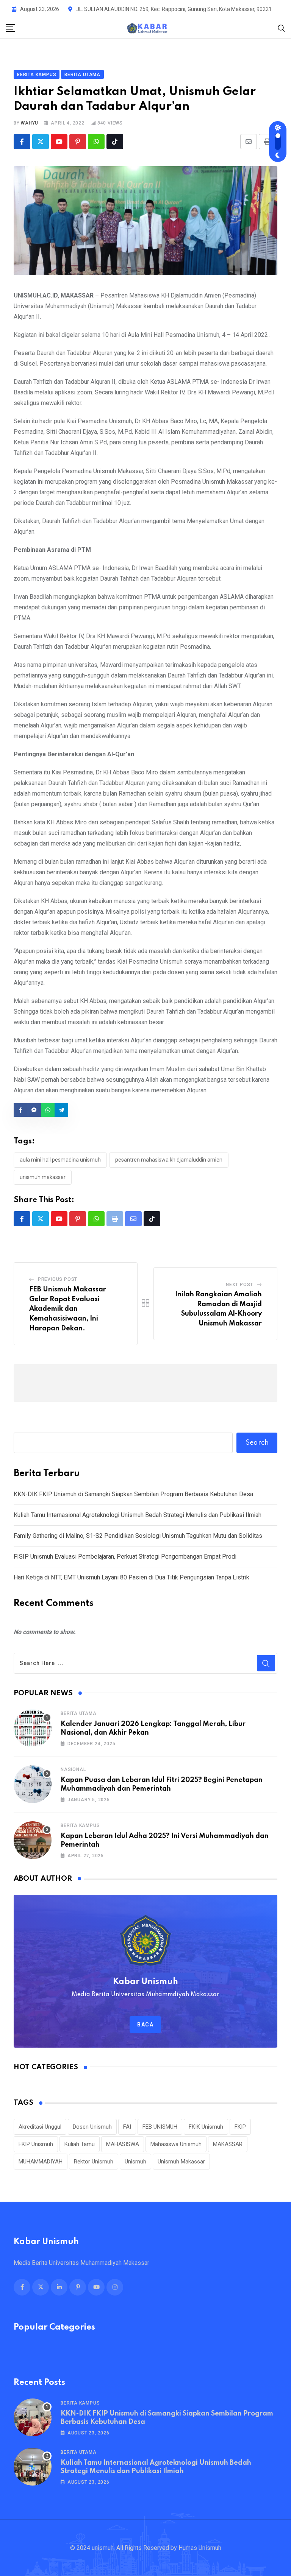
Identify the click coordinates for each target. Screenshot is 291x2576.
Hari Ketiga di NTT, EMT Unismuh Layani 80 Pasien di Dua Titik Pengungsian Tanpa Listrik (131, 1577)
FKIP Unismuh (36, 2144)
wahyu (29, 123)
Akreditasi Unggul (40, 2127)
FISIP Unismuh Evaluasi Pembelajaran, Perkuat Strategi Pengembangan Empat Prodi (125, 1557)
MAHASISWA (123, 2144)
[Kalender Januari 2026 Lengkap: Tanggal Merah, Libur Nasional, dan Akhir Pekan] (33, 1728)
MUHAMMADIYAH (41, 2162)
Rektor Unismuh (94, 2162)
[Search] (282, 28)
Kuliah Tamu (80, 2144)
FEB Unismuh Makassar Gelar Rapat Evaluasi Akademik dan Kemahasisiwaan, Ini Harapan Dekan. (68, 1309)
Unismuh (135, 2162)
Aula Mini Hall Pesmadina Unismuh (60, 1160)
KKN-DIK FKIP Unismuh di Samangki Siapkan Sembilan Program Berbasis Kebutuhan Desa (133, 1494)
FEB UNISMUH (160, 2127)
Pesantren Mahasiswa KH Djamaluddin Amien (169, 1160)
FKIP (240, 2127)
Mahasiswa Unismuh (176, 2144)
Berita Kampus (80, 1825)
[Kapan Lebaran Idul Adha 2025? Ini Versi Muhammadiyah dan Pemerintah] (33, 1840)
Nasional (73, 1769)
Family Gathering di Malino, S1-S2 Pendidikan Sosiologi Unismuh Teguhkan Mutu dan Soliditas (138, 1536)
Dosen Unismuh (92, 2127)
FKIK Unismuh (206, 2127)
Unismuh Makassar (43, 1177)
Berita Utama (79, 1713)
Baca (145, 2025)
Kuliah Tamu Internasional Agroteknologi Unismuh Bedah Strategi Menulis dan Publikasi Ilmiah (138, 1515)
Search (257, 1443)
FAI (127, 2127)
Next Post (239, 1285)
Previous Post (58, 1279)
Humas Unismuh (200, 2548)
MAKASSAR (228, 2144)
